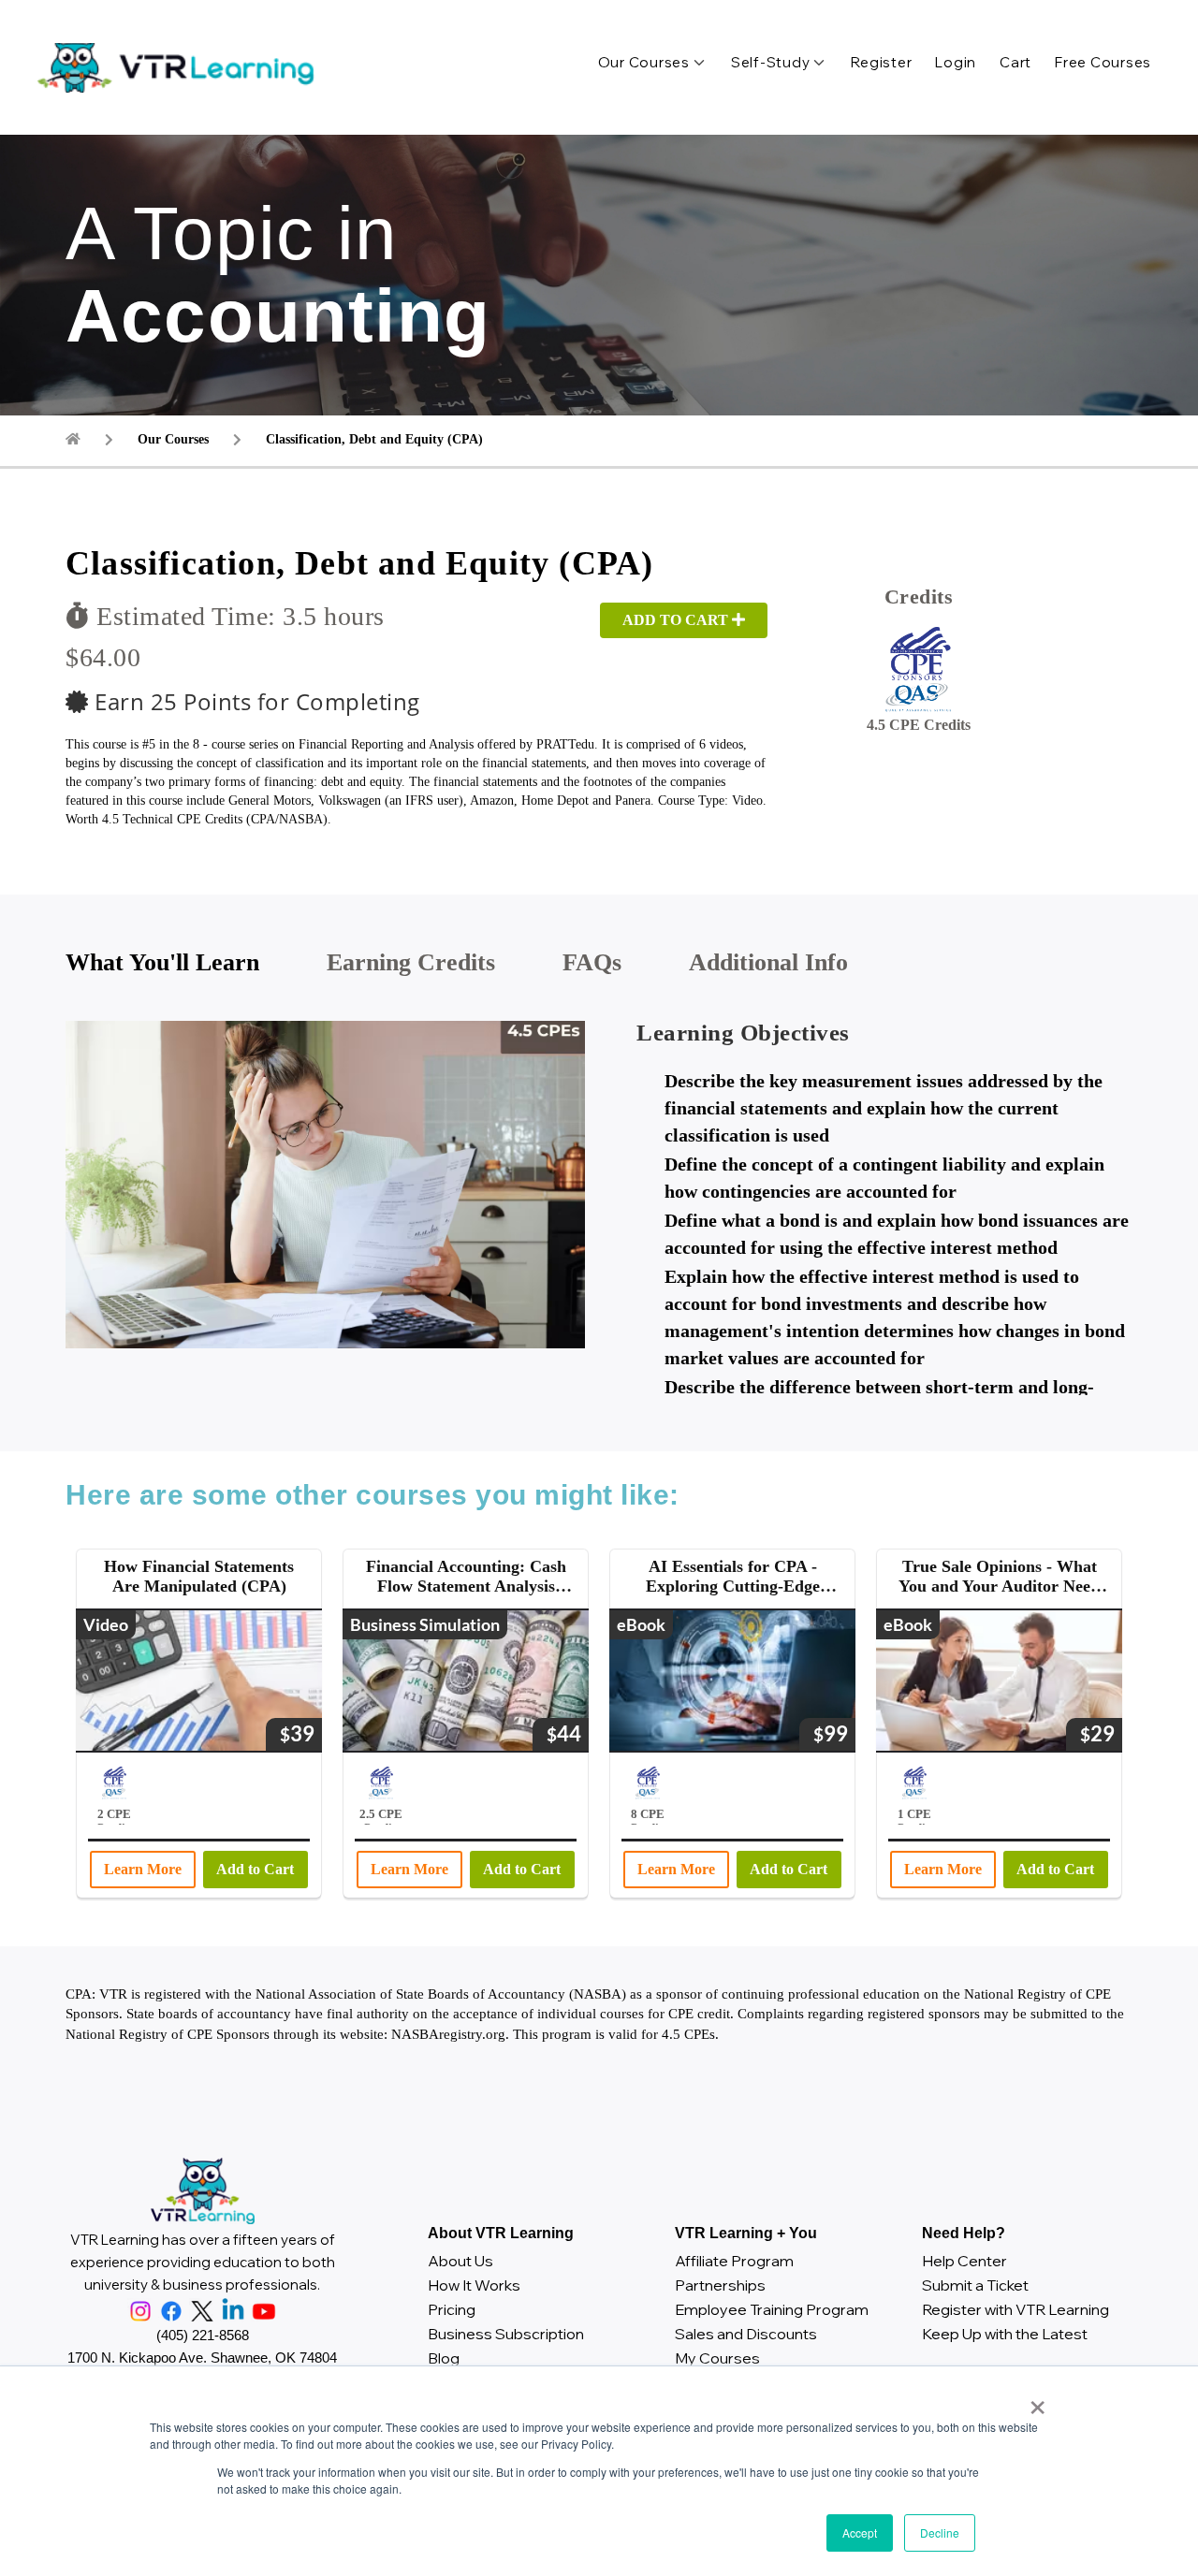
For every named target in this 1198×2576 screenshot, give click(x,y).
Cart (1015, 62)
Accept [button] (860, 2532)
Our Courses (644, 62)
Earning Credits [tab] (411, 962)
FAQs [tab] (592, 962)
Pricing (452, 2309)
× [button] (1034, 2401)
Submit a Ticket (975, 2285)
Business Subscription (506, 2334)
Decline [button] (940, 2532)
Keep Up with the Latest (1005, 2334)
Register (881, 62)
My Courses (717, 2358)
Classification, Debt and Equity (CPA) (374, 439)
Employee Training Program (772, 2309)
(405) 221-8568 (203, 2335)
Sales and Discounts (746, 2334)
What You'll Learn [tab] (162, 962)
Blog (444, 2358)
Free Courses (1103, 62)
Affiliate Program (734, 2261)
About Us (460, 2261)
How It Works (474, 2285)
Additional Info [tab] (768, 962)
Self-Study (771, 62)
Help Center (964, 2261)
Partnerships (720, 2285)
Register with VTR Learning (1015, 2309)
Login (956, 62)
